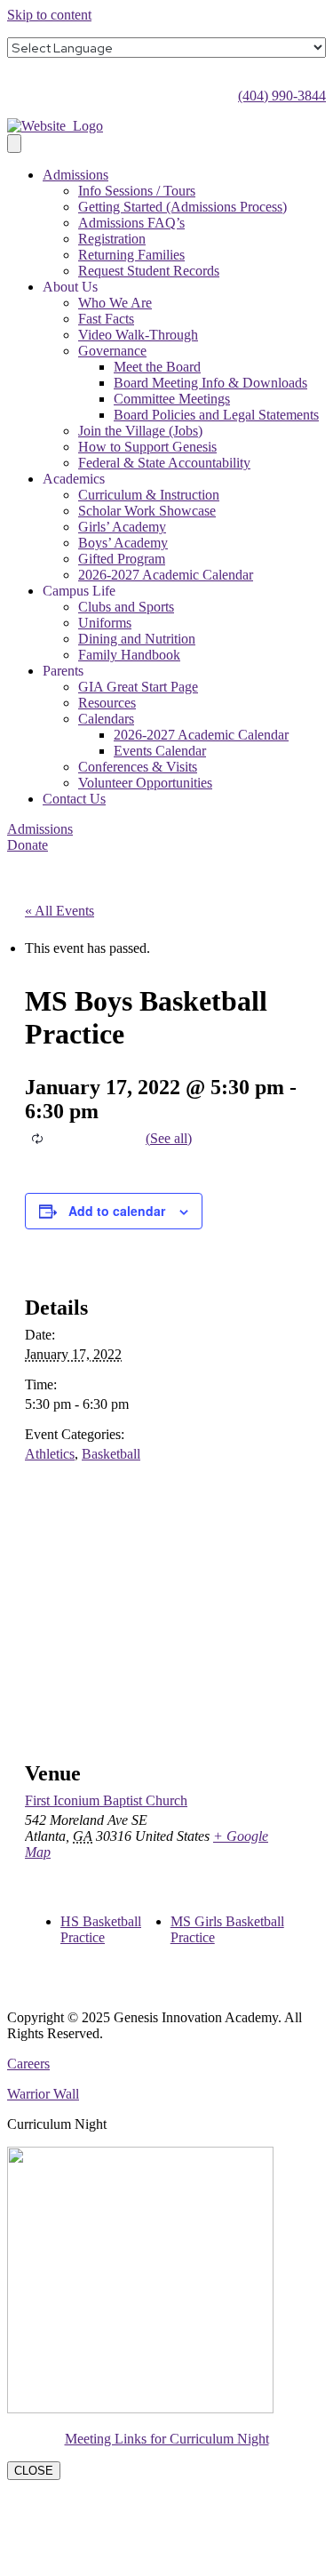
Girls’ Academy (122, 527)
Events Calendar (160, 751)
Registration (112, 239)
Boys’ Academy (123, 543)
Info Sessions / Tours (137, 191)
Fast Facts (106, 319)
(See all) (169, 1138)
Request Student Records (149, 271)
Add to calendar (117, 1211)
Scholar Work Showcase (147, 511)
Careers (28, 2064)
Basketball (111, 1454)
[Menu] (14, 144)
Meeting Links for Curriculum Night (167, 2439)
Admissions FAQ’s (131, 223)
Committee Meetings (172, 399)
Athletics (50, 1454)
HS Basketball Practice (101, 1929)
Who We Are (115, 303)
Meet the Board (157, 367)
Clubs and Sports (126, 607)
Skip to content (49, 15)
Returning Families (131, 255)
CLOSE (34, 2471)
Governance (112, 351)
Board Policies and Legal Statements (216, 415)
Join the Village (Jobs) (140, 431)
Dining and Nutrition (137, 639)
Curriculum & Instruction (149, 495)
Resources (107, 703)
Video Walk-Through (138, 335)
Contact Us (74, 799)
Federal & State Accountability (164, 463)
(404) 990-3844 (282, 96)
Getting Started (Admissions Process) (182, 207)
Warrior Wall (43, 2094)
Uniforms (105, 623)
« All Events (59, 911)
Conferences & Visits (138, 767)
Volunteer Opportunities (145, 783)
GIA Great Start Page (138, 687)
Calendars (106, 719)
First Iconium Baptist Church (106, 1800)
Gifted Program (122, 559)
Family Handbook (129, 655)
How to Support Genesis (147, 447)
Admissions (75, 175)
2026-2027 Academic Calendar (166, 575)
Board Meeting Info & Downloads (210, 383)
